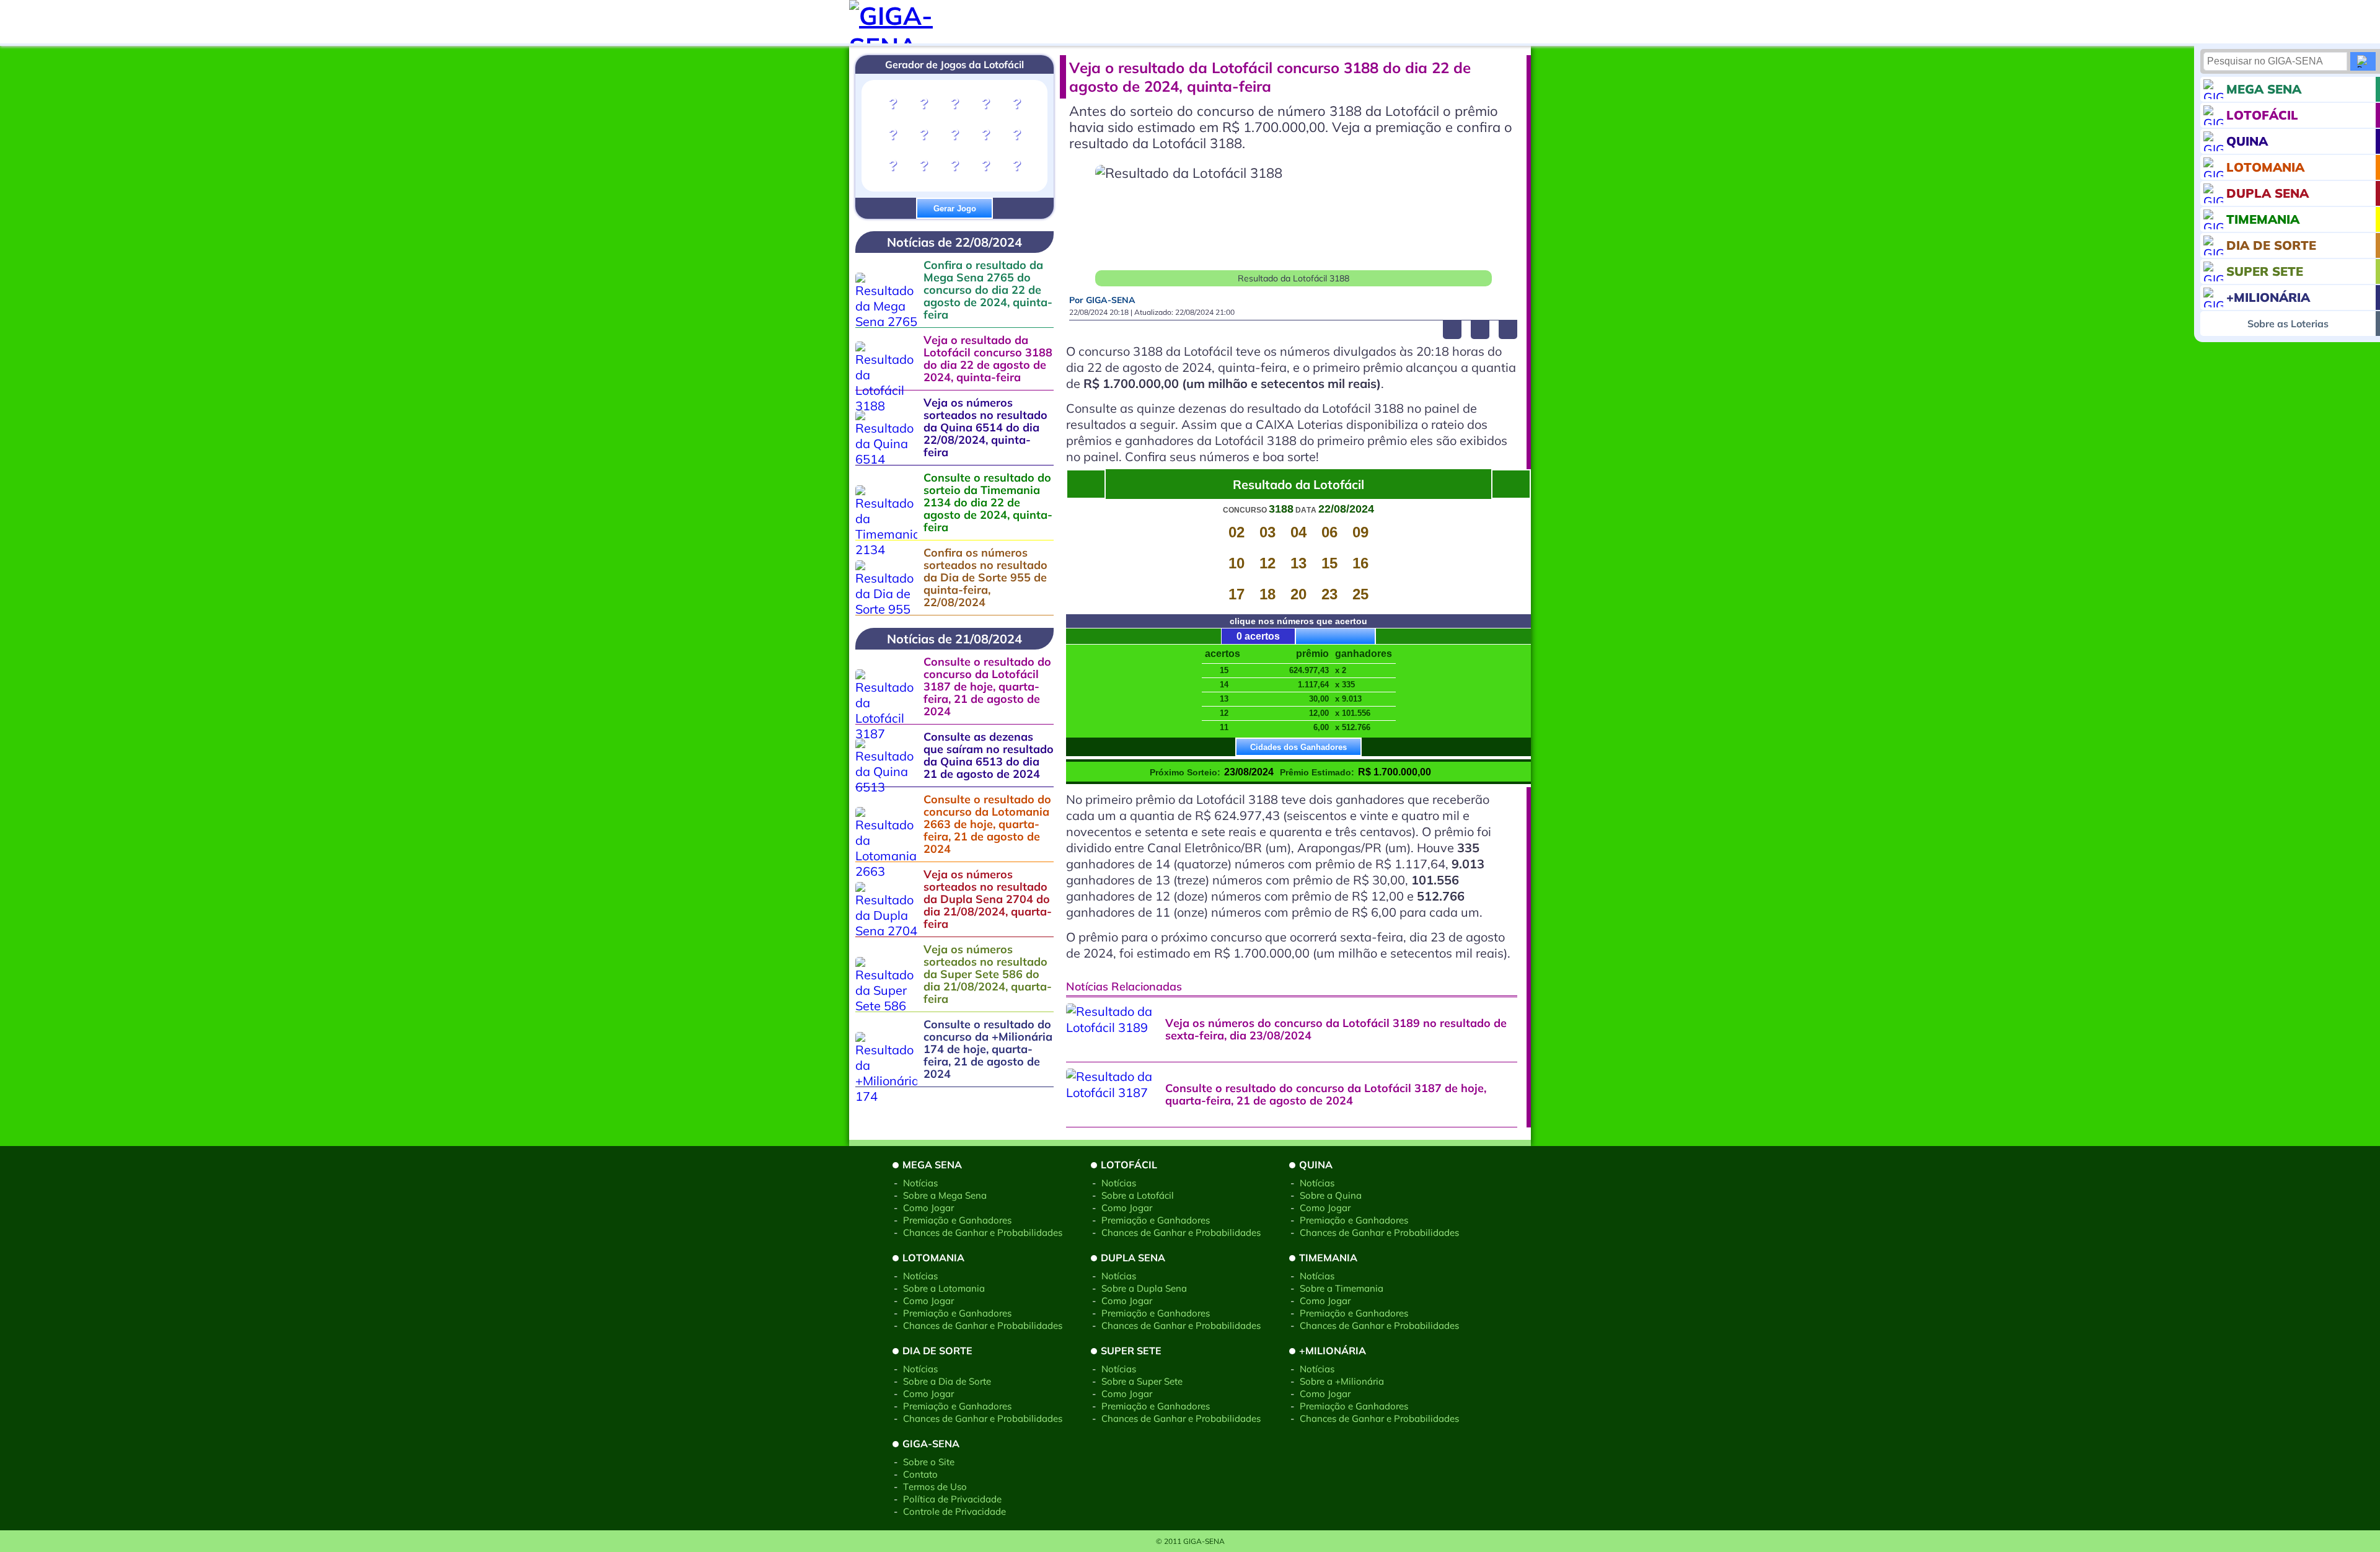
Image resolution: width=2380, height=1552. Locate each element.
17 (1236, 594)
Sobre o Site (929, 1462)
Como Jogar (928, 1208)
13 (1298, 563)
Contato (920, 1474)
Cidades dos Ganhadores (1298, 747)
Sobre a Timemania (1342, 1288)
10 (1236, 563)
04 (1298, 532)
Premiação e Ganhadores (957, 1220)
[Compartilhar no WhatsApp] (1508, 330)
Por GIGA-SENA (1102, 300)
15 (1329, 563)
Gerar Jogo (955, 209)
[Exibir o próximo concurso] (1086, 484)
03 (1267, 532)
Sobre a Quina (1331, 1195)
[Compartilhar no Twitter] (1480, 330)
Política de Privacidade (952, 1499)
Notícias (920, 1183)
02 (1236, 532)
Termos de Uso (935, 1487)
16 (1360, 563)
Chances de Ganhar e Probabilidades (983, 1232)
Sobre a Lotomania (944, 1288)
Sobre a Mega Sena (945, 1195)
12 (1267, 563)
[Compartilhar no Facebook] (1452, 330)
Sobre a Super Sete (1142, 1381)
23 (1329, 594)
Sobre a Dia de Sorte (947, 1381)
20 (1298, 594)
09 (1360, 532)
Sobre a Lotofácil (1138, 1195)
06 (1329, 532)
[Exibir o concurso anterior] (1511, 484)
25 (1360, 594)
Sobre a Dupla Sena (1144, 1288)
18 (1267, 594)
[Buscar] (2363, 61)
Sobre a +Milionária (1342, 1381)
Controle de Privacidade (954, 1511)
